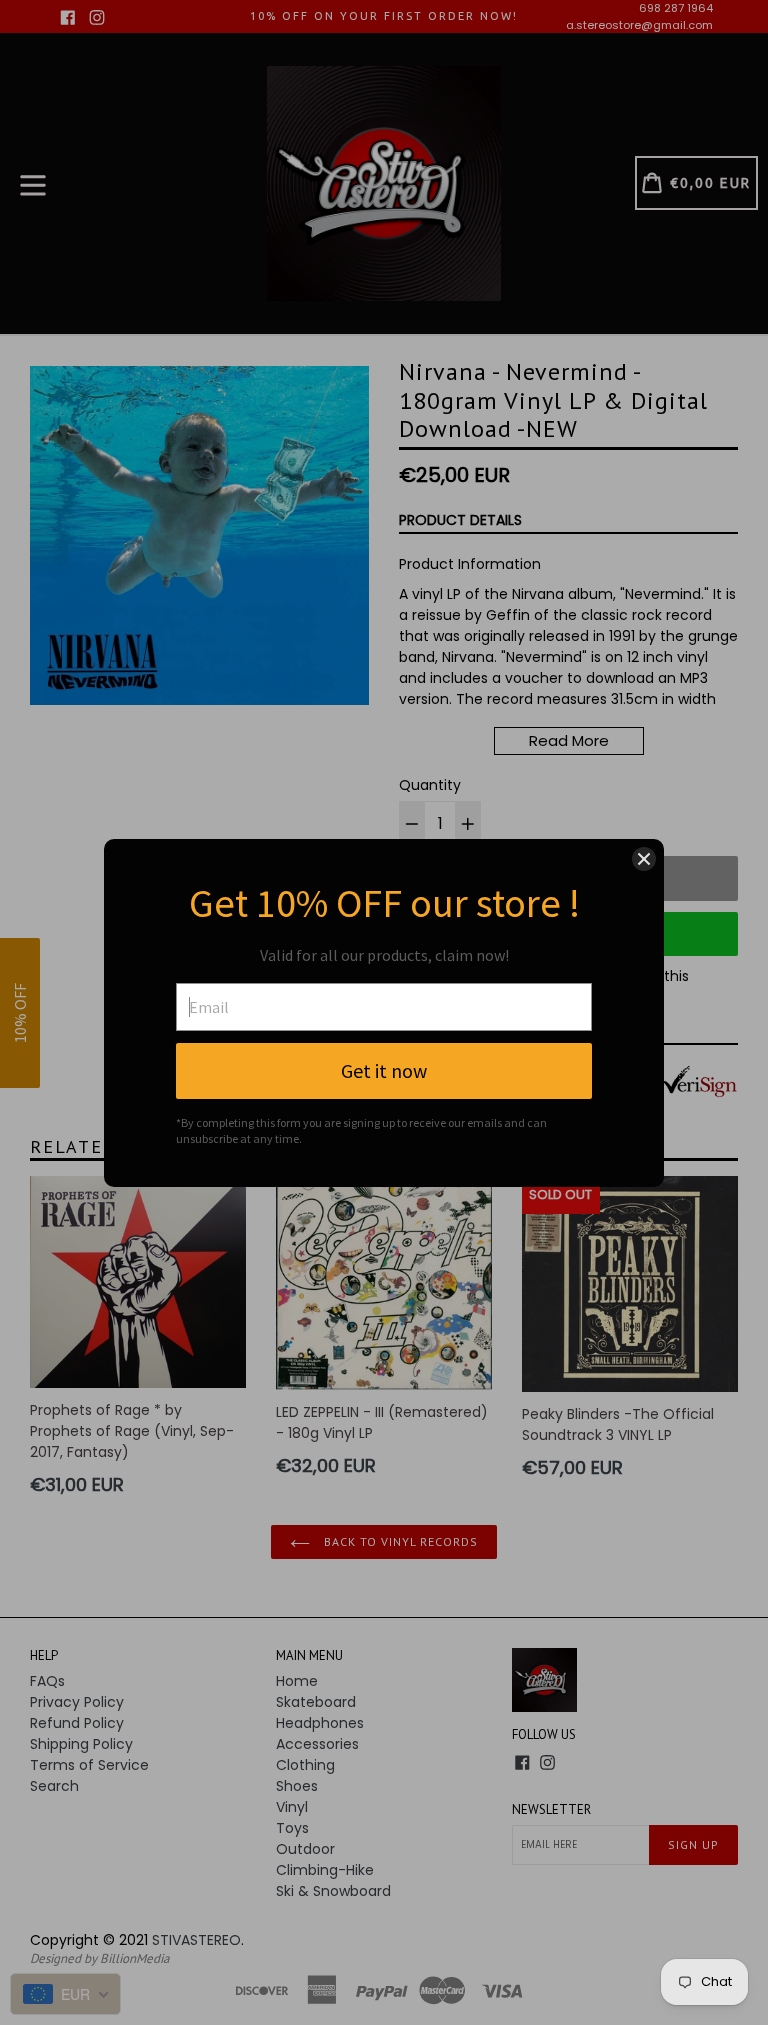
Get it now (384, 1070)
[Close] (644, 859)
